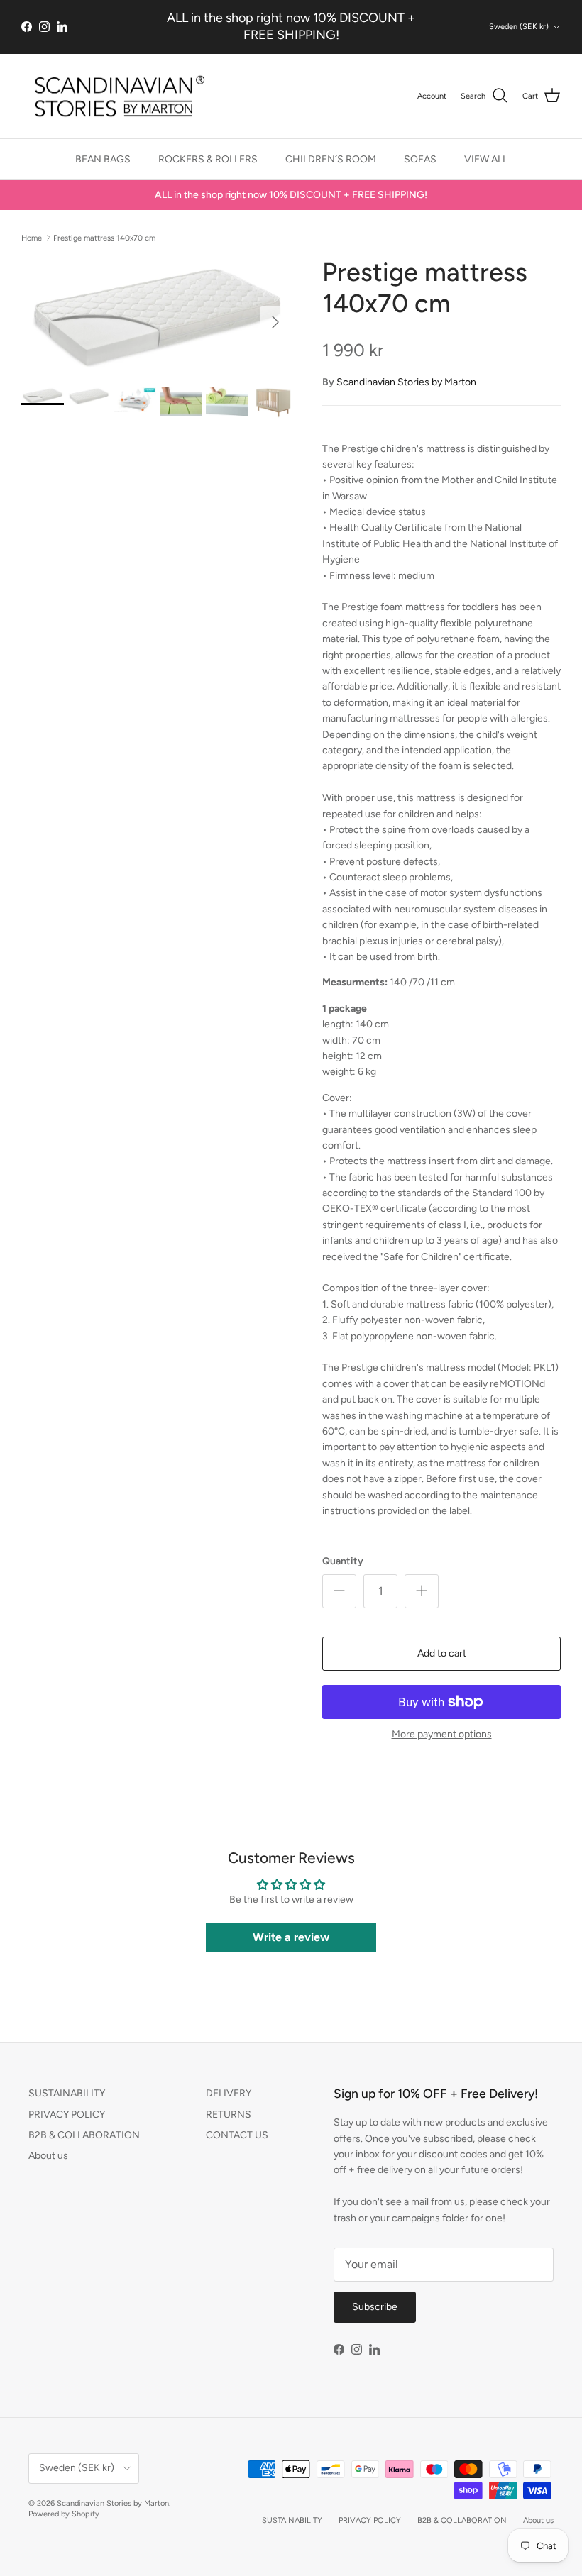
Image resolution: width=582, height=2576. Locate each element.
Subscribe (375, 2307)
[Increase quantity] (422, 1591)
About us (48, 2156)
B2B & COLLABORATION (84, 2135)
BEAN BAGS (103, 159)
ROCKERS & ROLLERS (208, 159)
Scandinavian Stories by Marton (406, 382)
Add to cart (442, 1653)
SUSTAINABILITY (67, 2093)
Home (32, 237)
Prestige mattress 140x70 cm (104, 237)
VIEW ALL (486, 159)
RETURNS (229, 2115)
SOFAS (420, 159)
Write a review (291, 1937)
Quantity (343, 1561)
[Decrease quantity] (339, 1591)
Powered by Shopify (64, 2514)
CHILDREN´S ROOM (331, 159)
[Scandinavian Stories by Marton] (115, 96)
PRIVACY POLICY (67, 2115)
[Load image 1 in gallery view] (156, 315)
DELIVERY (229, 2093)
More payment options (442, 1735)
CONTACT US (237, 2135)
